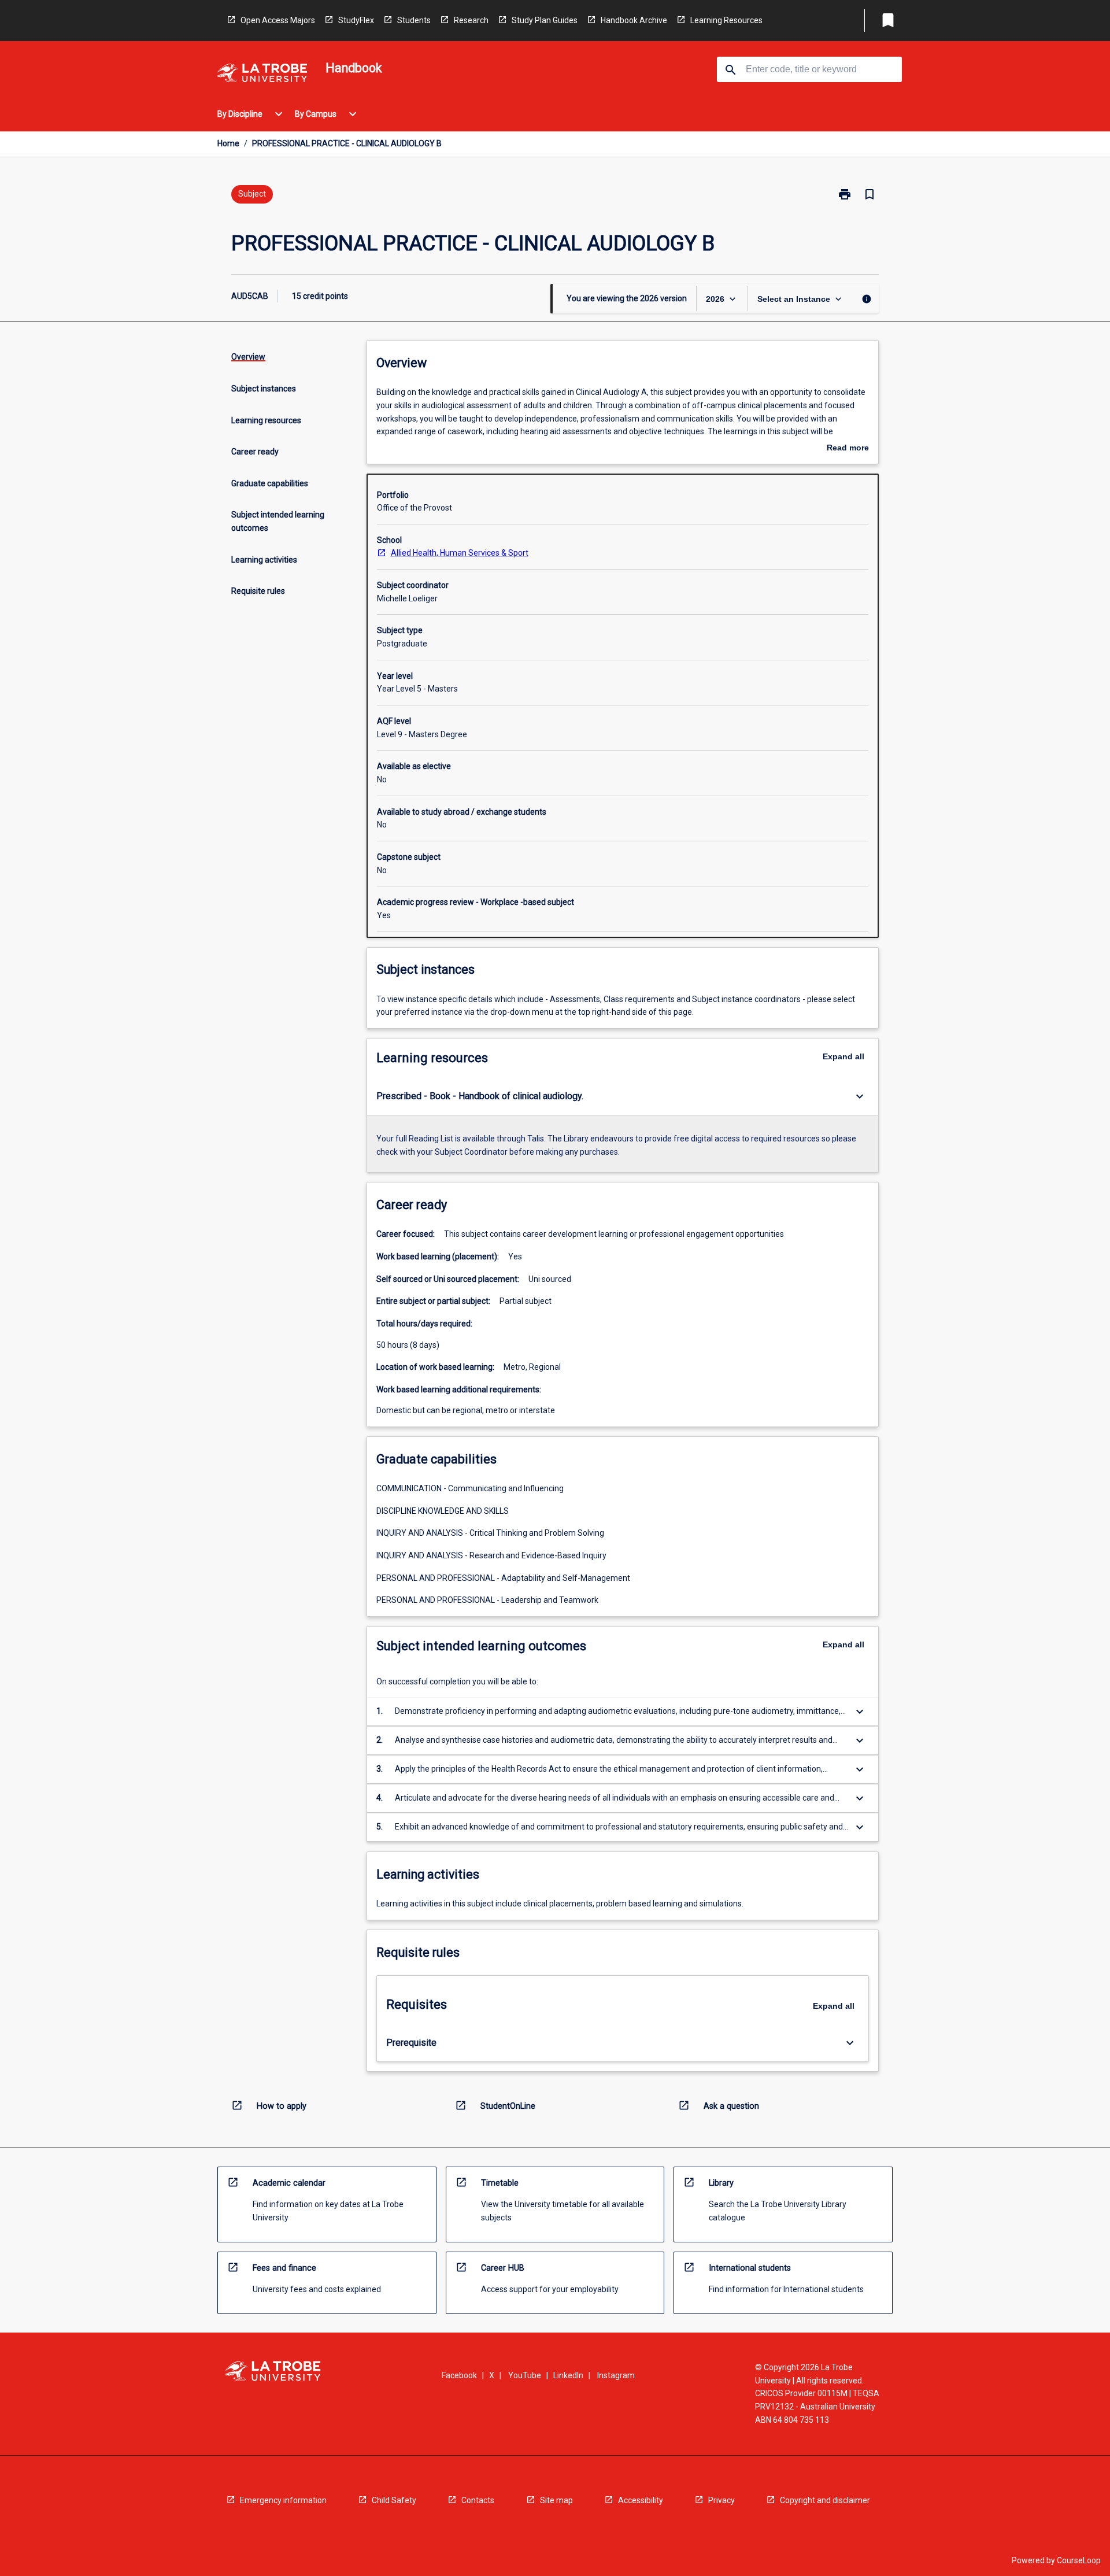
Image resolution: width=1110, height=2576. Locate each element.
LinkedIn (568, 2375)
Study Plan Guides (545, 20)
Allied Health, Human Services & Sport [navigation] (460, 553)
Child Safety (394, 2500)
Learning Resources (726, 20)
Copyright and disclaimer (825, 2500)
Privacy (721, 2500)
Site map (556, 2500)
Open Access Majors (278, 20)
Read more (848, 449)
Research (471, 20)
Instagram (616, 2375)
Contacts (478, 2500)
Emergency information (283, 2500)
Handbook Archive (634, 20)
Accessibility (641, 2500)
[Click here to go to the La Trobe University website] (262, 75)
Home (228, 143)
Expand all (843, 1056)
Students (414, 20)
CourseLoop (1079, 2560)
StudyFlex (356, 20)
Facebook (459, 2375)
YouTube (525, 2375)
